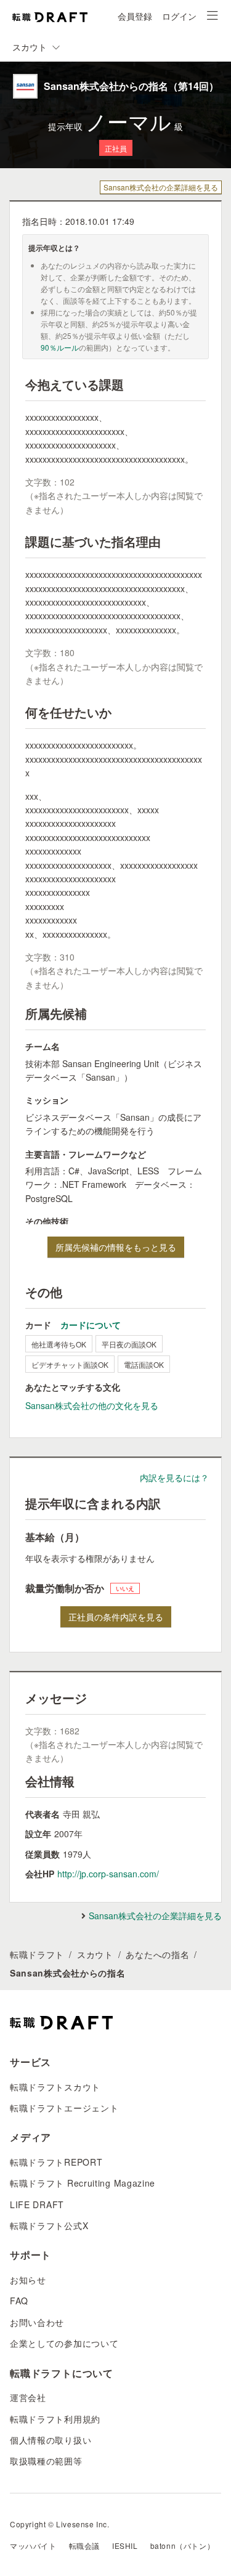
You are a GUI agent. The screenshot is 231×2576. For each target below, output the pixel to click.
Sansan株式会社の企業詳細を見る (161, 187)
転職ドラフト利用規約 (55, 2419)
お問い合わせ (37, 2322)
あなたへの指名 (157, 1954)
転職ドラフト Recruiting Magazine (83, 2183)
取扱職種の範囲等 (46, 2461)
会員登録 (135, 16)
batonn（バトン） (183, 2546)
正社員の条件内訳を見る (116, 1617)
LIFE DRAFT (37, 2204)
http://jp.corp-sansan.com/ (108, 1874)
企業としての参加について (64, 2343)
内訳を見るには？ (174, 1477)
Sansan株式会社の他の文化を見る (92, 1405)
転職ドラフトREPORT (56, 2162)
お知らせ (28, 2280)
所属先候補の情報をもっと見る (116, 1247)
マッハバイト (33, 2546)
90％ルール (60, 347)
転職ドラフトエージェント (64, 2108)
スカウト (95, 1954)
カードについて (91, 1325)
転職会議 (84, 2546)
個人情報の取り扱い (51, 2440)
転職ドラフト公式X (49, 2225)
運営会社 (28, 2397)
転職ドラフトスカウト (55, 2087)
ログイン (179, 16)
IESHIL (125, 2546)
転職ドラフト (37, 1954)
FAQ (19, 2301)
